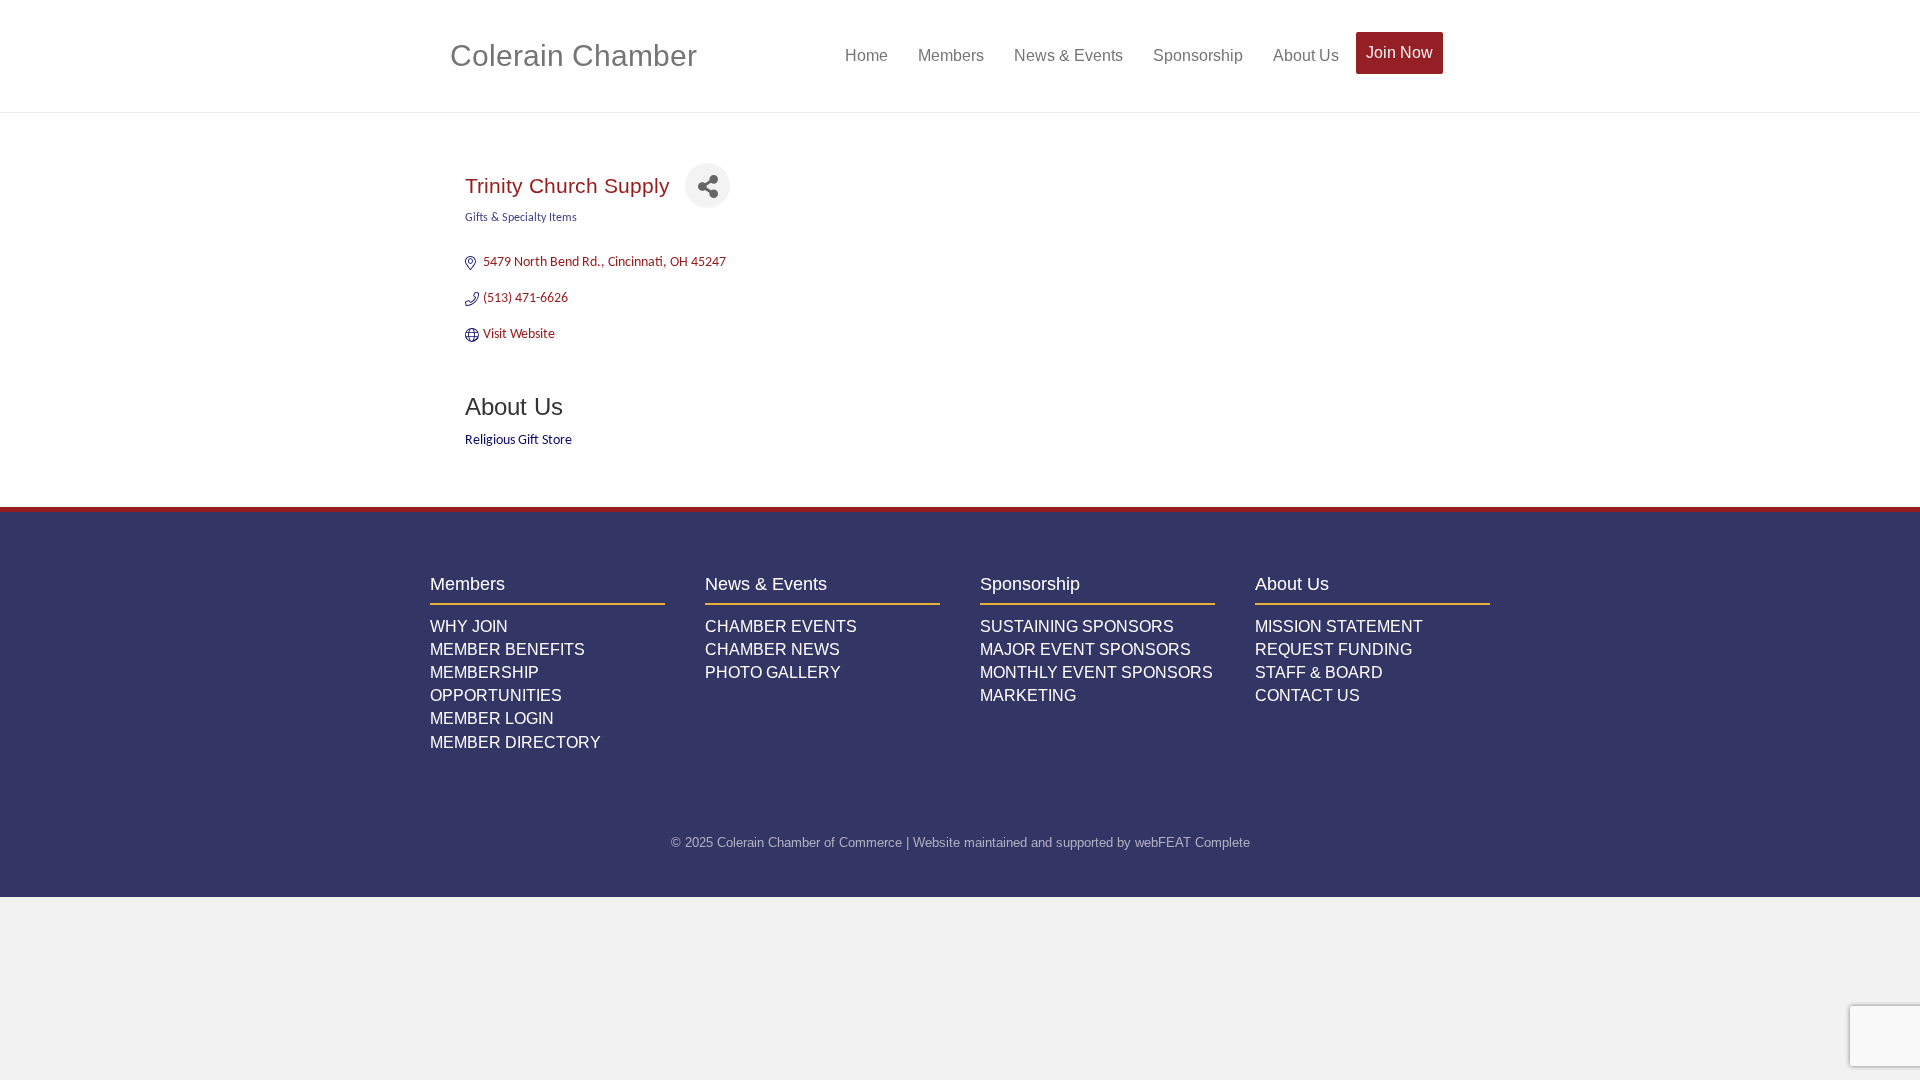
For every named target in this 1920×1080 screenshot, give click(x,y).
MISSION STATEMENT (1339, 626)
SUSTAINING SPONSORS (1077, 626)
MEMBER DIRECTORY (515, 742)
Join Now (1399, 52)
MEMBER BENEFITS (507, 649)
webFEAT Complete (1192, 842)
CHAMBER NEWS (772, 649)
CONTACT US (1307, 695)
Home (866, 55)
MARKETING (1028, 695)
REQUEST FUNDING (1333, 649)
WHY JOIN (469, 626)
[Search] (1457, 56)
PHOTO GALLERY (773, 672)
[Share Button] (707, 185)
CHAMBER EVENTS (781, 626)
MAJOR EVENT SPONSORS (1085, 649)
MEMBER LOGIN (492, 718)
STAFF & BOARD (1319, 672)
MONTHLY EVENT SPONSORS (1096, 672)
